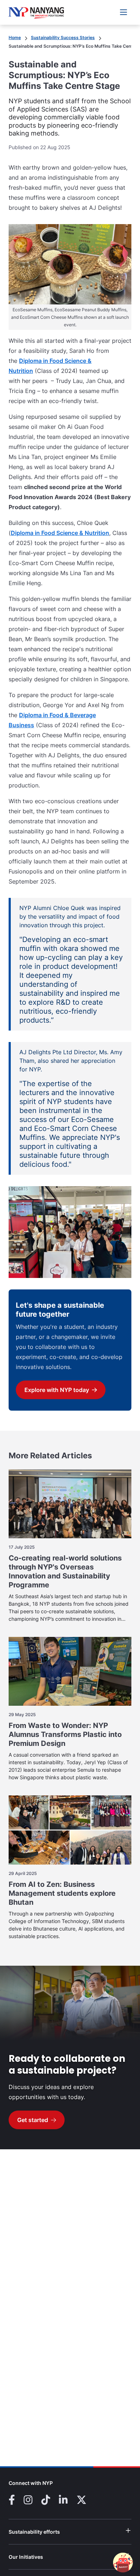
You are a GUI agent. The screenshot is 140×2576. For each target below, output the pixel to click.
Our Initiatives (34, 2557)
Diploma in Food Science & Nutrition (60, 533)
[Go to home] (36, 12)
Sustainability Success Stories (63, 37)
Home (15, 37)
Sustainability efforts (43, 2532)
